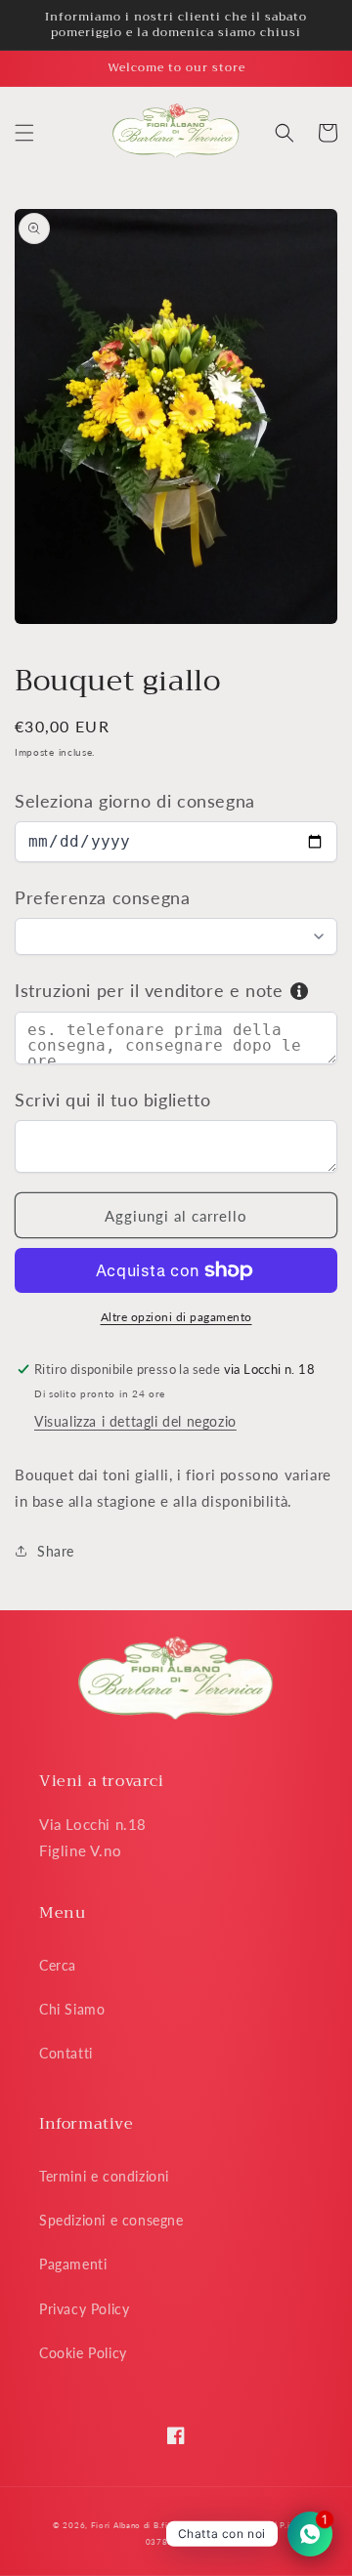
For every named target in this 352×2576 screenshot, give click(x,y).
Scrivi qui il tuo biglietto (112, 1100)
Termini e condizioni (104, 2176)
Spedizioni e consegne (111, 2220)
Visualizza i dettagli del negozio (135, 1421)
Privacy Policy (84, 2309)
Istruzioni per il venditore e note (149, 990)
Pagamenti (73, 2264)
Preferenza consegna (102, 897)
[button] (24, 133)
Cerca (58, 1965)
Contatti (66, 2053)
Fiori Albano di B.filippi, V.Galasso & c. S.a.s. (181, 2525)
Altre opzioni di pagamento (176, 1317)
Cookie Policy (83, 2353)
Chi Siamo (72, 2009)
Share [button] (56, 1551)
